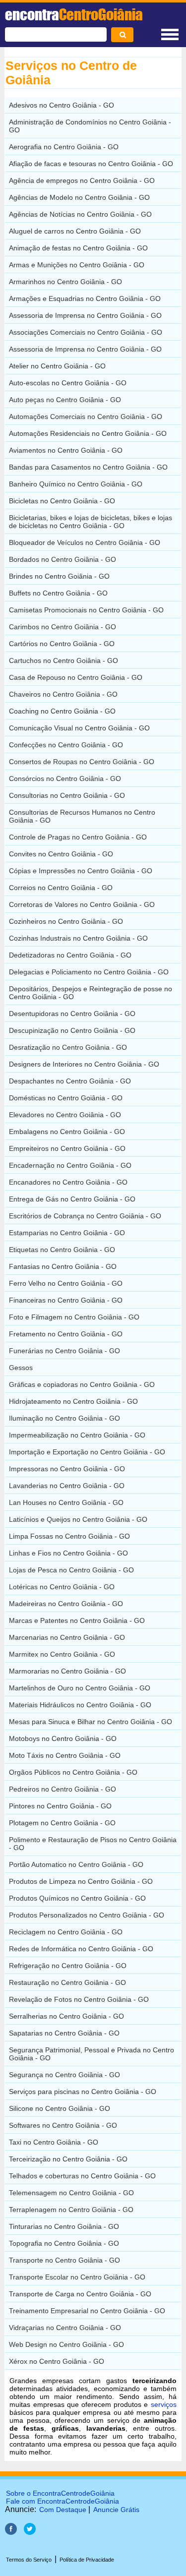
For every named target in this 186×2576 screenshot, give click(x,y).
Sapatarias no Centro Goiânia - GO (64, 2033)
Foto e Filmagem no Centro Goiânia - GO (74, 1317)
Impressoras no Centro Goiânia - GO (67, 1469)
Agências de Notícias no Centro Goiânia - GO (80, 214)
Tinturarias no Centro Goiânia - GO (64, 2226)
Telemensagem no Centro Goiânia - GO (71, 2193)
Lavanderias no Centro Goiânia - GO (67, 1486)
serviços (164, 2404)
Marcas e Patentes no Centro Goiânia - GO (77, 1620)
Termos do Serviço (29, 2560)
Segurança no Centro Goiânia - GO (64, 2075)
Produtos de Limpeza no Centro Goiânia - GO (81, 1881)
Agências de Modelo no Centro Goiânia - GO (79, 197)
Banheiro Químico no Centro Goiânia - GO (76, 484)
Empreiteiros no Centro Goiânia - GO (67, 1148)
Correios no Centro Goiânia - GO (61, 888)
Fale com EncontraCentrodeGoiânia (62, 2501)
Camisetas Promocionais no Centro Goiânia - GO (86, 610)
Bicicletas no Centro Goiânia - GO (62, 501)
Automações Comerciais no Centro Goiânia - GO (86, 417)
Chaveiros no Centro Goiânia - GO (63, 694)
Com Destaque (63, 2510)
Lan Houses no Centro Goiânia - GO (66, 1502)
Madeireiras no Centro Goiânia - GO (66, 1604)
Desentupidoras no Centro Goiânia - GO (72, 1014)
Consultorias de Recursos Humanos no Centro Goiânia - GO (82, 816)
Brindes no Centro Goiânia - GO (59, 576)
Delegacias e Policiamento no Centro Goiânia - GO (89, 972)
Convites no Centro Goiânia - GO (61, 854)
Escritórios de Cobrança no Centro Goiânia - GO (85, 1216)
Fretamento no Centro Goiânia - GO (66, 1334)
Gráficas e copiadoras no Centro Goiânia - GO (82, 1384)
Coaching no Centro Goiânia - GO (62, 711)
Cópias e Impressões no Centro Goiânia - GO (81, 871)
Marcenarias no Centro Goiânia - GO (67, 1637)
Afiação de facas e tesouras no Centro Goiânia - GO (91, 164)
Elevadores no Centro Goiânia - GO (65, 1115)
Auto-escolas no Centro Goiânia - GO (68, 383)
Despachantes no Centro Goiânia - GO (70, 1081)
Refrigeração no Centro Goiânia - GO (68, 1966)
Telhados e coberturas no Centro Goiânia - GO (82, 2176)
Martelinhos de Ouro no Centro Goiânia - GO (80, 1688)
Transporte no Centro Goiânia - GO (64, 2260)
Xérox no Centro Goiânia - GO (57, 2361)
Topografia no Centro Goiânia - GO (64, 2243)
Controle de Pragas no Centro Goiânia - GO (78, 837)
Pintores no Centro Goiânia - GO (60, 1806)
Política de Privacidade (87, 2560)
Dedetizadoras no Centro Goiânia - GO (70, 955)
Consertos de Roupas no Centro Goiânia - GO (82, 762)
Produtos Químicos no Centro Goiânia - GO (77, 1898)
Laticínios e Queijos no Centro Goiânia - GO (78, 1519)
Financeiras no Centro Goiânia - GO (66, 1300)
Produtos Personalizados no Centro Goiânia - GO (87, 1915)
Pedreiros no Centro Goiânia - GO (62, 1789)
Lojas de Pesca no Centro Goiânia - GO (71, 1570)
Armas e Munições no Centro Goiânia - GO (77, 265)
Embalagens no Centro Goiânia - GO (67, 1132)
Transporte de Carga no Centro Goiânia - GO (80, 2294)
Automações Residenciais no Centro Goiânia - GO (88, 433)
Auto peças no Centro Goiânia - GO (65, 400)
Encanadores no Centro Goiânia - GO (68, 1182)
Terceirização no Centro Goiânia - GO (68, 2159)
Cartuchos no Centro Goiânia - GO (63, 660)
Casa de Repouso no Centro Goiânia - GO (76, 677)
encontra (74, 14)
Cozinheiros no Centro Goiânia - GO (66, 921)
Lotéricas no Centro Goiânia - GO (62, 1587)
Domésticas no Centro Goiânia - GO (66, 1098)
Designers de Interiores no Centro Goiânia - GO (84, 1064)
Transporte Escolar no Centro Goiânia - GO (77, 2277)
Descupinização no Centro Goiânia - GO (72, 1030)
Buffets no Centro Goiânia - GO (58, 593)
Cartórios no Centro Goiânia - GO (62, 644)
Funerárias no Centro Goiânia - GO (64, 1351)
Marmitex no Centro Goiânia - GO (62, 1654)
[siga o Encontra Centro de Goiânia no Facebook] (11, 2532)
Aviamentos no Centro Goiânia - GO (66, 450)
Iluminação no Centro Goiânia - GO (64, 1418)
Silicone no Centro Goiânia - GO (60, 2108)
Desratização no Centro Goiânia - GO (68, 1047)
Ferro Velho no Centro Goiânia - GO (66, 1283)
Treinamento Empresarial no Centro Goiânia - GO (87, 2311)
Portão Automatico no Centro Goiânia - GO (76, 1864)
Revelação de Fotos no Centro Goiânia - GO (79, 1999)
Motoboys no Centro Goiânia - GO (63, 1738)
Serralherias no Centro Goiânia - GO (66, 2016)
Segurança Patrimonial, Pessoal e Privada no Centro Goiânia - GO (92, 2054)
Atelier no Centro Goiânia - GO (57, 366)
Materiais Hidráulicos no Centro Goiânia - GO (80, 1705)
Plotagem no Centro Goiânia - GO (62, 1823)
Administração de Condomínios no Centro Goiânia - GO (90, 126)
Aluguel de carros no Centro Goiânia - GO (75, 231)
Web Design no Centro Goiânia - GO (66, 2344)
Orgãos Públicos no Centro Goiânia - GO (73, 1772)
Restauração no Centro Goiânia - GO (67, 1982)
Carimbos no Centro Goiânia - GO (62, 627)
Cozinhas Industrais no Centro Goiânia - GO (78, 938)
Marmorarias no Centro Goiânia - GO (67, 1671)
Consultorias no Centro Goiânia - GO (67, 795)
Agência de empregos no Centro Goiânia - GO (82, 180)
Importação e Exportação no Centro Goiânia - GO (87, 1452)
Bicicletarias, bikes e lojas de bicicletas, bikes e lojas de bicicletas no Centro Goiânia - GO (91, 522)
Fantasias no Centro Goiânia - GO (63, 1266)
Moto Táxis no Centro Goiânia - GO (65, 1755)
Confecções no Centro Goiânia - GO (66, 745)
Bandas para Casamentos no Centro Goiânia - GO (88, 467)
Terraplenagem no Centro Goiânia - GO (71, 2210)
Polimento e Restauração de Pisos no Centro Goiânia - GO (93, 1844)
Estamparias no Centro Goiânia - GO (67, 1233)
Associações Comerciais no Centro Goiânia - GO (86, 332)
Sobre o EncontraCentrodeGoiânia (60, 2493)
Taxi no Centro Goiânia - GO (54, 2142)
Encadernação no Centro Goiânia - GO (70, 1165)
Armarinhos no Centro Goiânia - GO (65, 282)
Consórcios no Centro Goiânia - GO (65, 779)
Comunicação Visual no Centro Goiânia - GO (79, 728)
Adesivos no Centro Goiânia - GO (62, 105)
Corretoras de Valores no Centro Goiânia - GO (82, 904)
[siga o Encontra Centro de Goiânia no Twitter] (30, 2532)
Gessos (21, 1368)
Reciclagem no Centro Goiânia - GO (66, 1932)
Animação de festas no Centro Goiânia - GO (78, 248)
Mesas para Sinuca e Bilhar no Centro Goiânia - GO (91, 1722)
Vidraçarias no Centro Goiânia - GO (65, 2328)
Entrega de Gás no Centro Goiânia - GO (72, 1199)
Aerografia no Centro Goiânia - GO (64, 147)
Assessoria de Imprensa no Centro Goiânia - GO (85, 315)
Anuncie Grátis (116, 2510)
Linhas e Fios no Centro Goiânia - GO (68, 1553)
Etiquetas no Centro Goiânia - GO (62, 1250)
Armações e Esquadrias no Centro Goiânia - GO (85, 299)
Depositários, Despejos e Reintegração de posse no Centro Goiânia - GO (91, 993)
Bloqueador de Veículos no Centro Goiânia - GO (85, 542)
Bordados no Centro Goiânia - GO (62, 559)
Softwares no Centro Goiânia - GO (63, 2125)
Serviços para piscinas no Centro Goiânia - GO (83, 2092)
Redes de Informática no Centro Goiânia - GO (81, 1949)
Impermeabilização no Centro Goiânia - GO (77, 1435)
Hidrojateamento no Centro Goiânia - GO (73, 1401)
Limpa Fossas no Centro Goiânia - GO (69, 1536)
